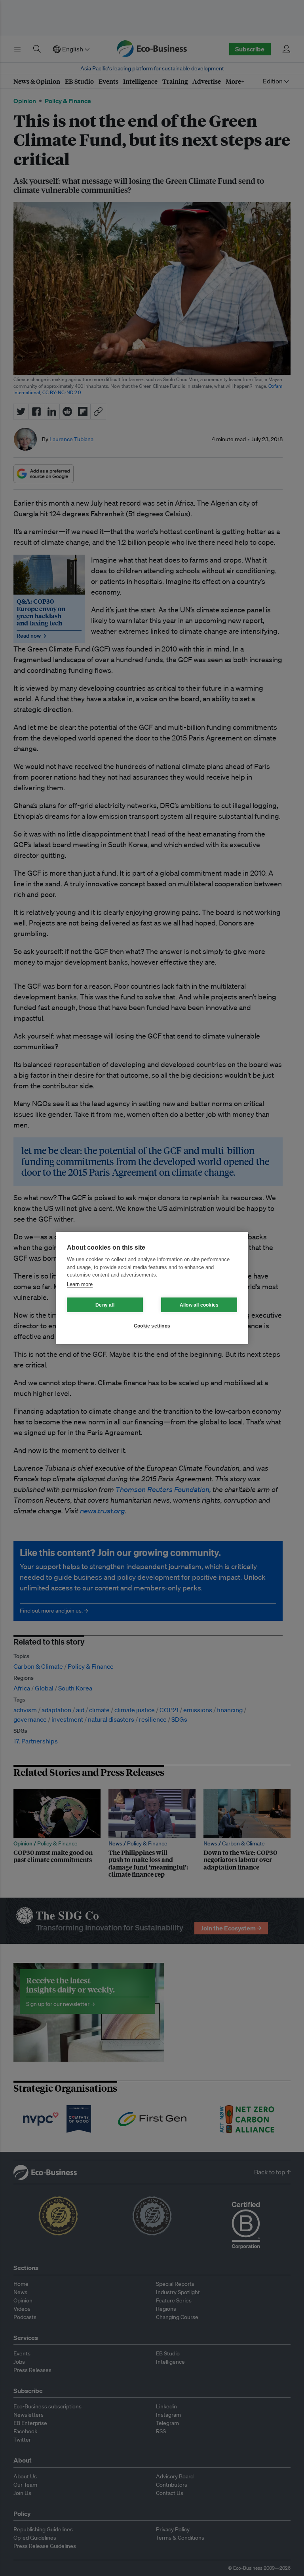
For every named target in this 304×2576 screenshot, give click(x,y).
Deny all (105, 1305)
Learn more (80, 1284)
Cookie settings (152, 1326)
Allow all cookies (199, 1305)
